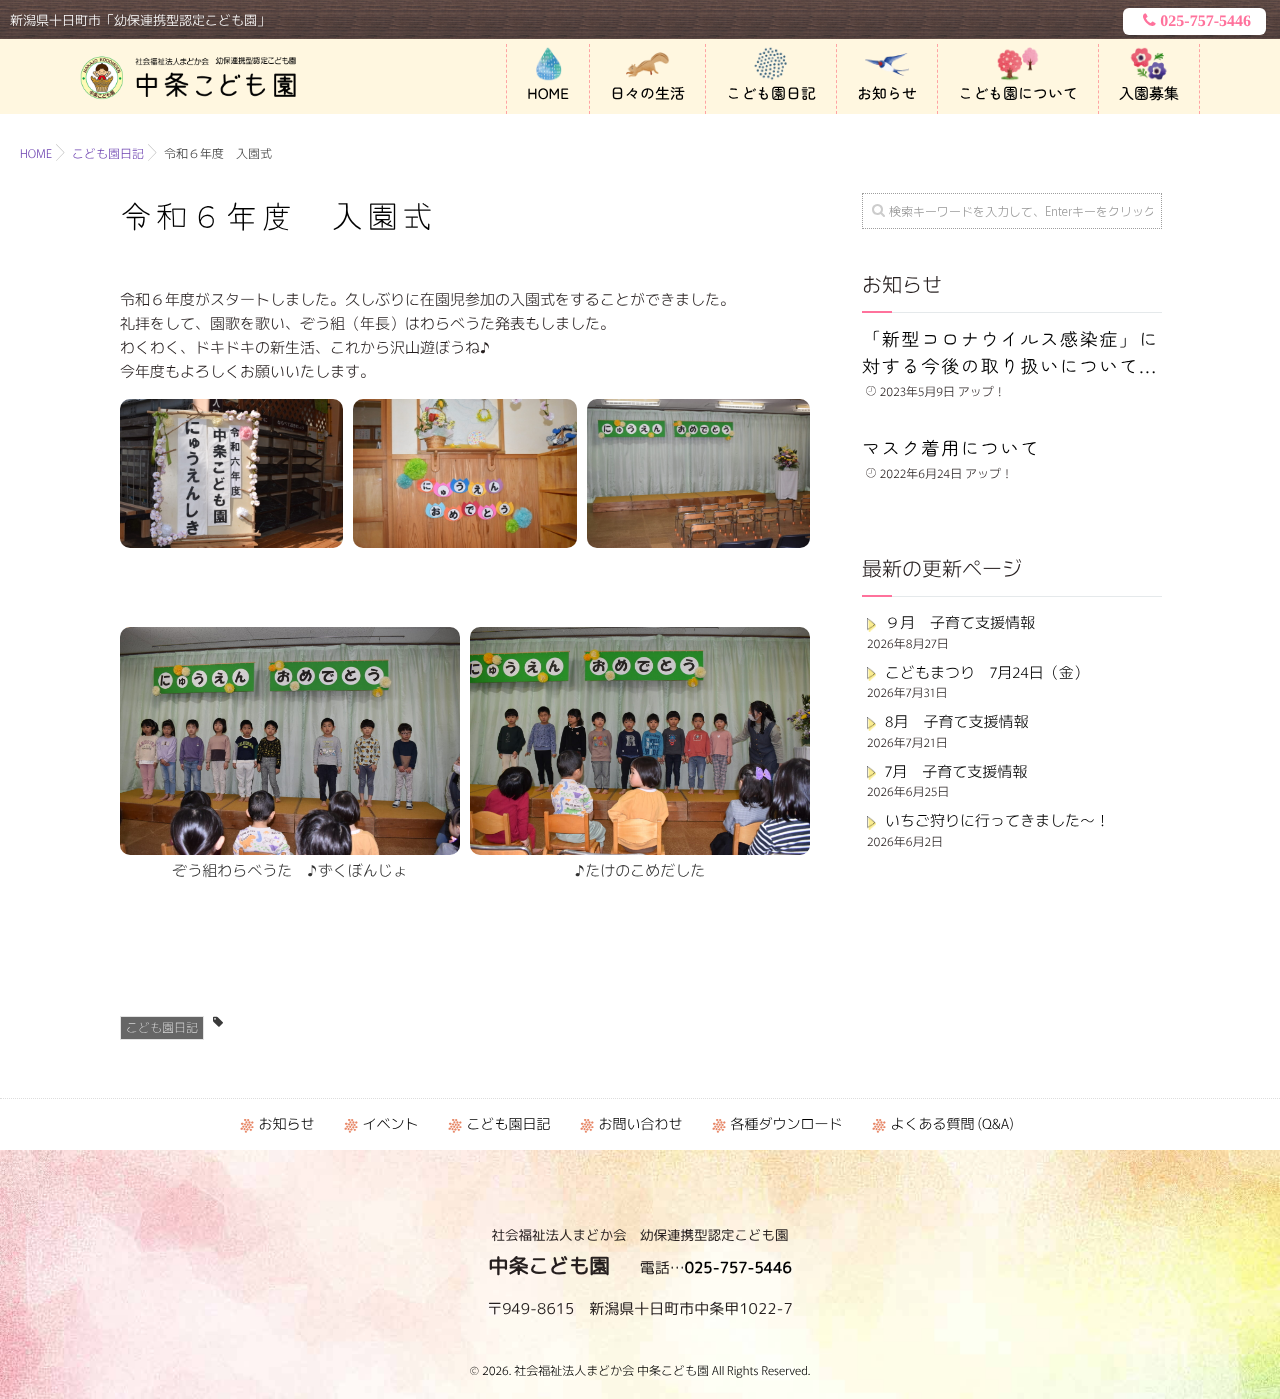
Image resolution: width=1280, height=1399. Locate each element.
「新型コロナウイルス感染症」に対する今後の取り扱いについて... (1010, 352)
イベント (390, 1124)
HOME (548, 93)
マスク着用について (951, 448)
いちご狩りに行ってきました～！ (997, 820)
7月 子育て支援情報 (956, 771)
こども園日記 (771, 93)
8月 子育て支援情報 (956, 721)
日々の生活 (647, 93)
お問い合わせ (640, 1124)
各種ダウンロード (786, 1124)
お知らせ (887, 93)
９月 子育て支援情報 (960, 622)
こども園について (1018, 93)
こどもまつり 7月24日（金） (987, 672)
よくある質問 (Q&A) (951, 1124)
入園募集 (1149, 93)
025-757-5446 (1205, 21)
